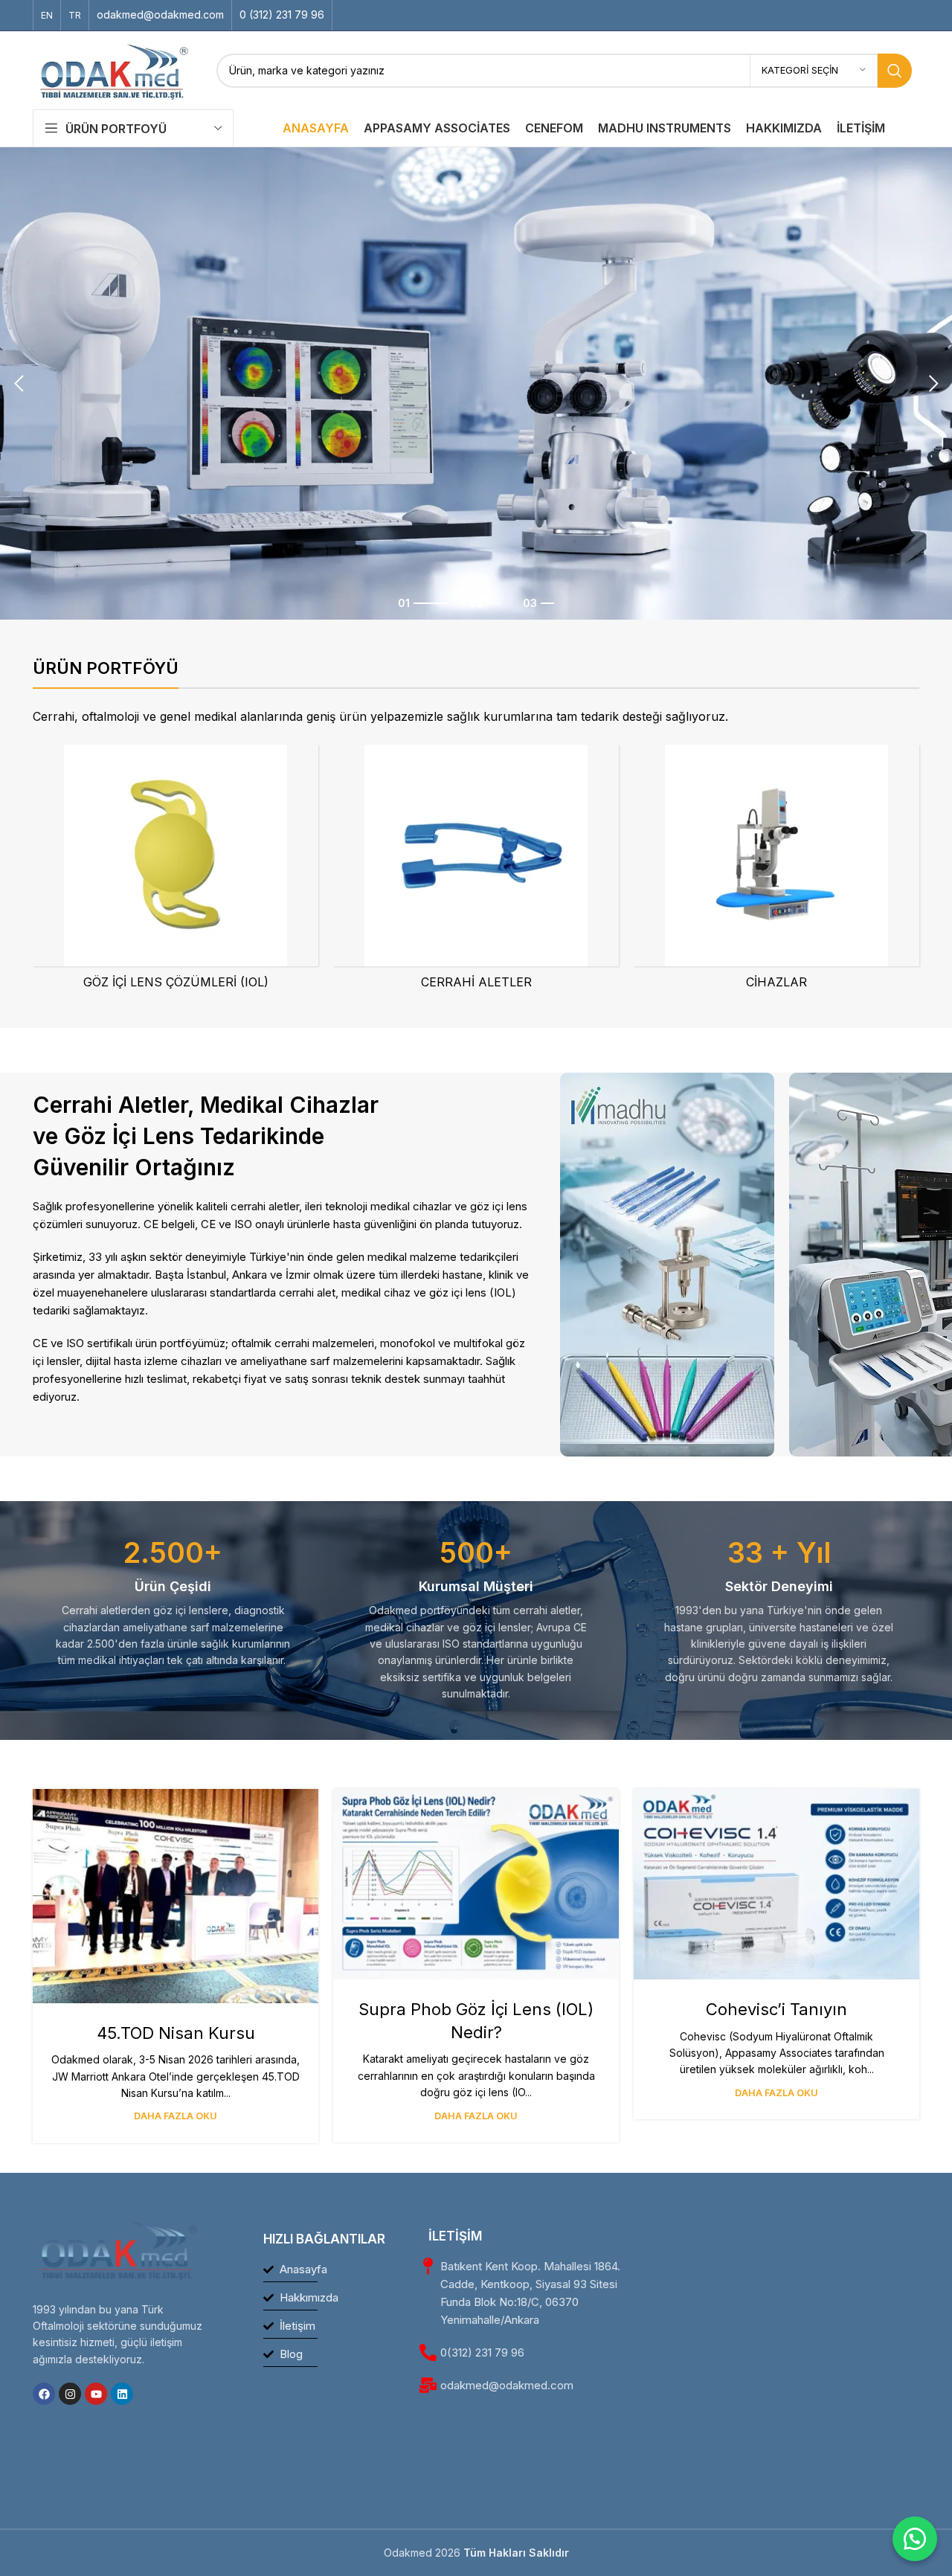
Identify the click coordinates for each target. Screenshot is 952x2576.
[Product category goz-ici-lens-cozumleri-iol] (176, 871)
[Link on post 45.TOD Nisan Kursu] (176, 1896)
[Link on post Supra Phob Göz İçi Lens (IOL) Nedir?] (476, 1884)
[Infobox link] (160, 15)
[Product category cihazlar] (776, 871)
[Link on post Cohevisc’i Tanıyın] (776, 1884)
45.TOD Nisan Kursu (176, 2033)
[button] (19, 384)
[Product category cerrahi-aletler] (476, 871)
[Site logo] (113, 69)
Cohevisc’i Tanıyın (776, 2009)
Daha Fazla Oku (176, 2116)
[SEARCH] (895, 71)
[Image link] (667, 1263)
